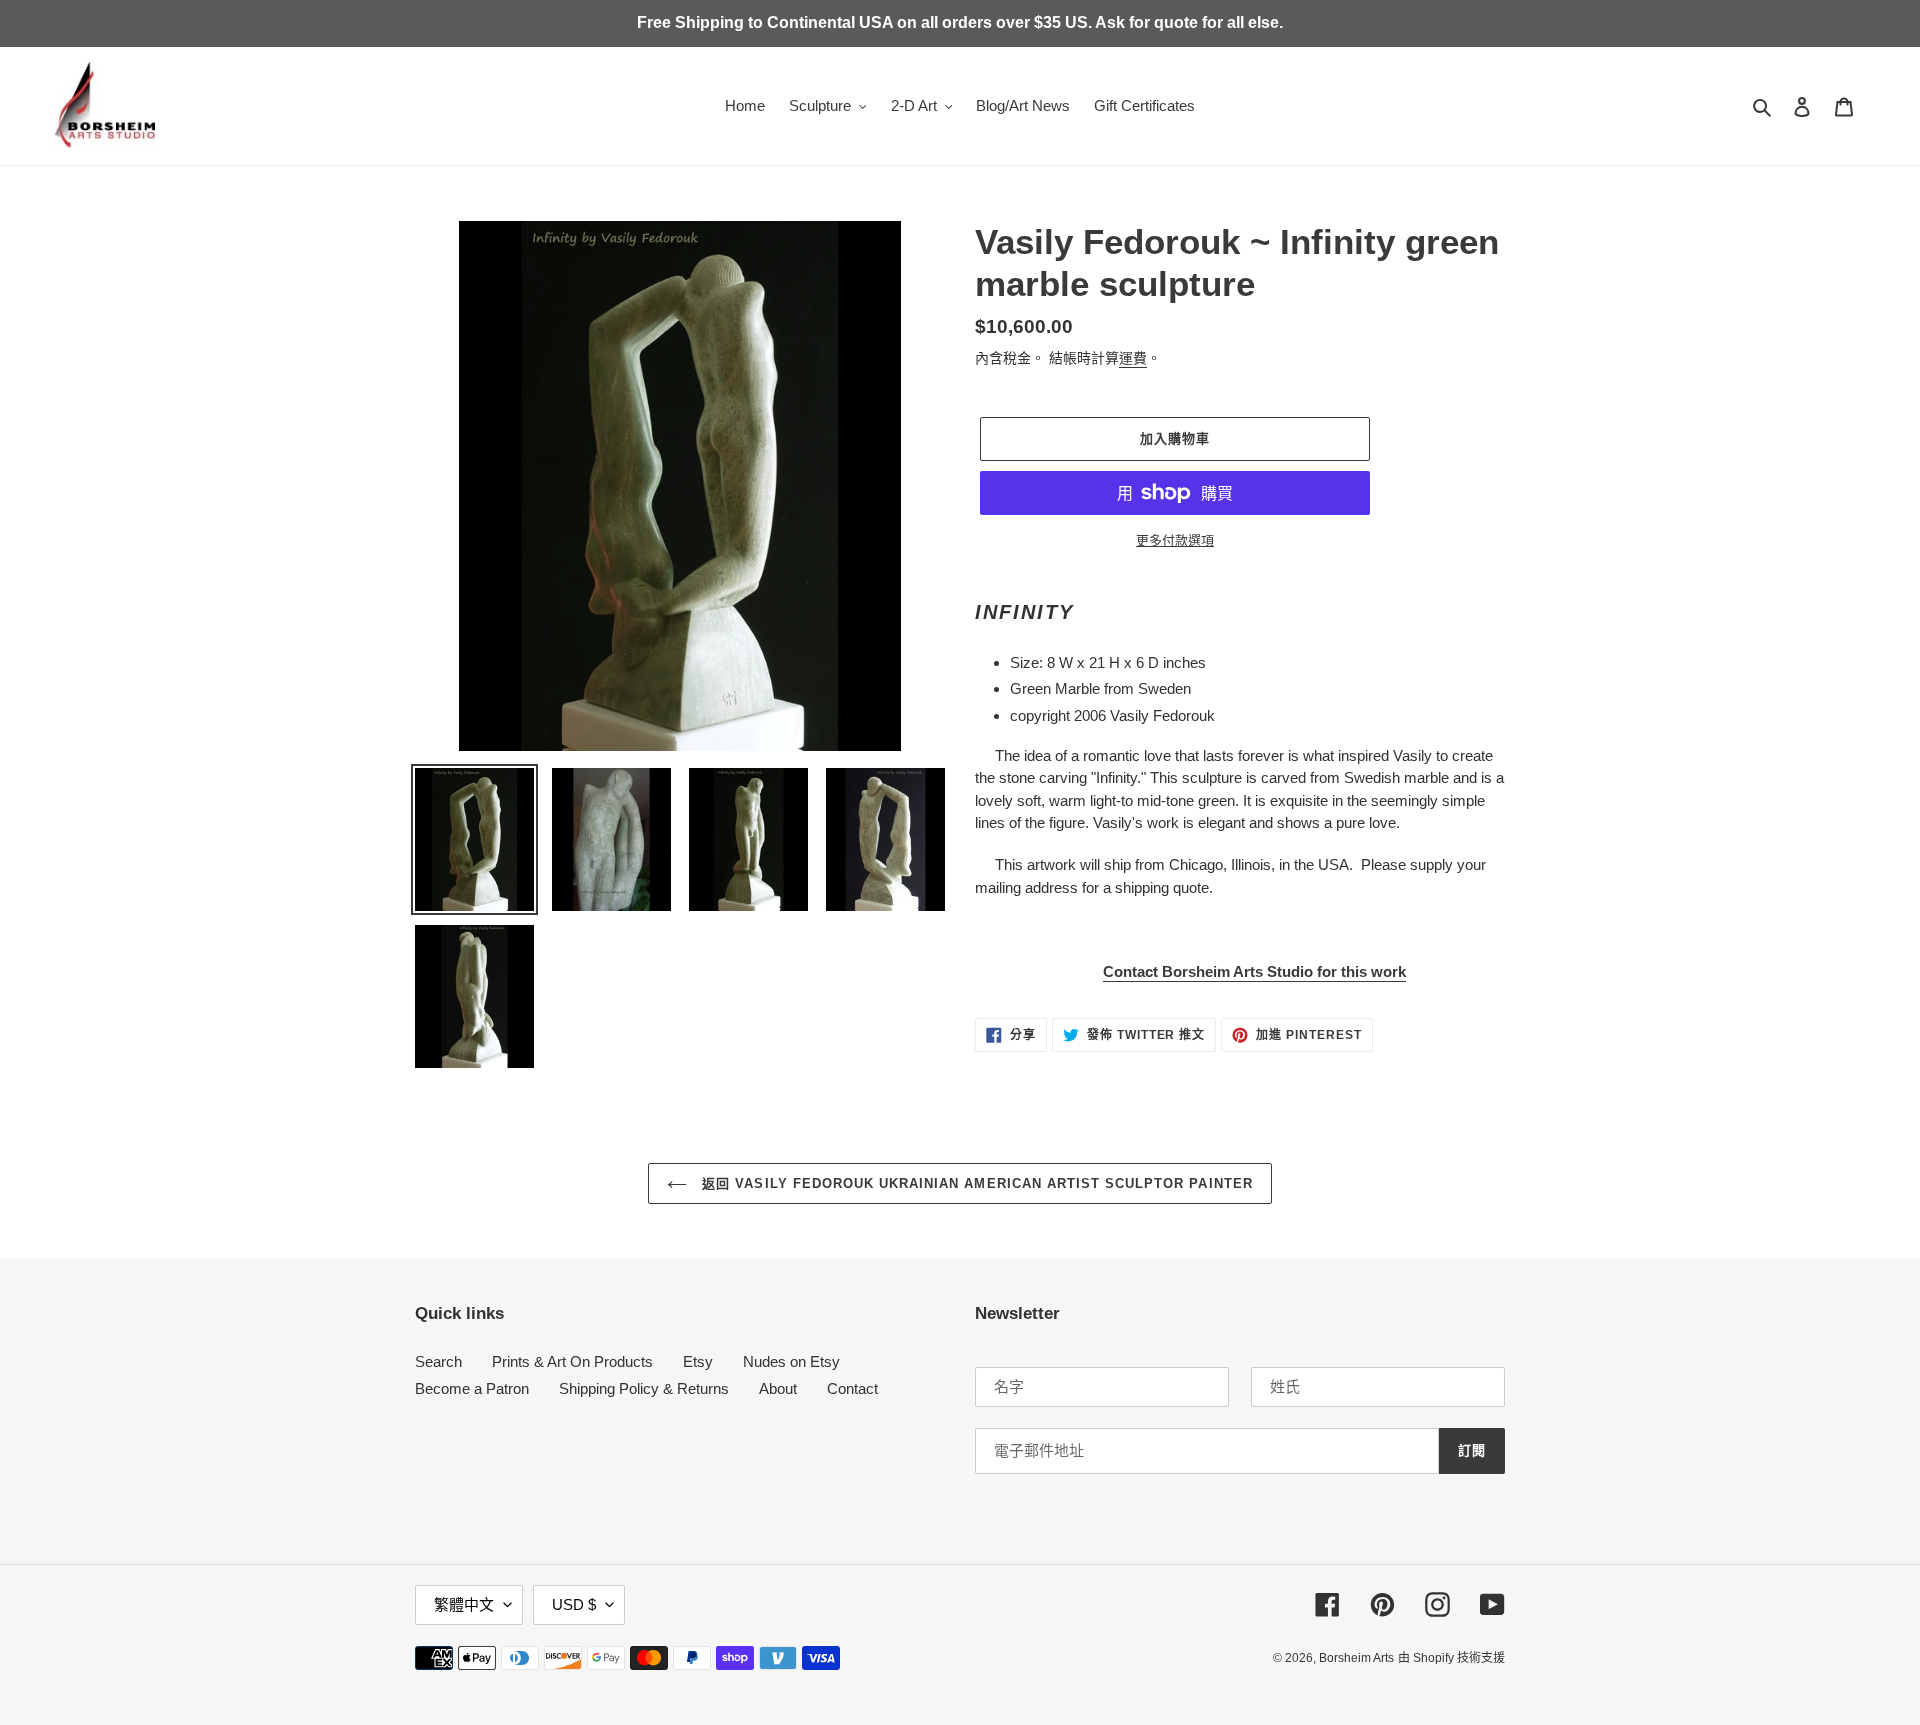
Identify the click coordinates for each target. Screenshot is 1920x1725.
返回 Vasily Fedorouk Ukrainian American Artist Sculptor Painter (974, 1183)
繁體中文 (464, 1604)
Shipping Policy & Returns (644, 1388)
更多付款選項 (1175, 540)
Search (438, 1361)
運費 (1133, 358)
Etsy (698, 1361)
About (778, 1388)
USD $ (574, 1604)
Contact (852, 1388)
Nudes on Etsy (791, 1361)
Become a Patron (472, 1388)
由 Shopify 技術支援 (1451, 1658)
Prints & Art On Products (572, 1361)
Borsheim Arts (1356, 1658)
